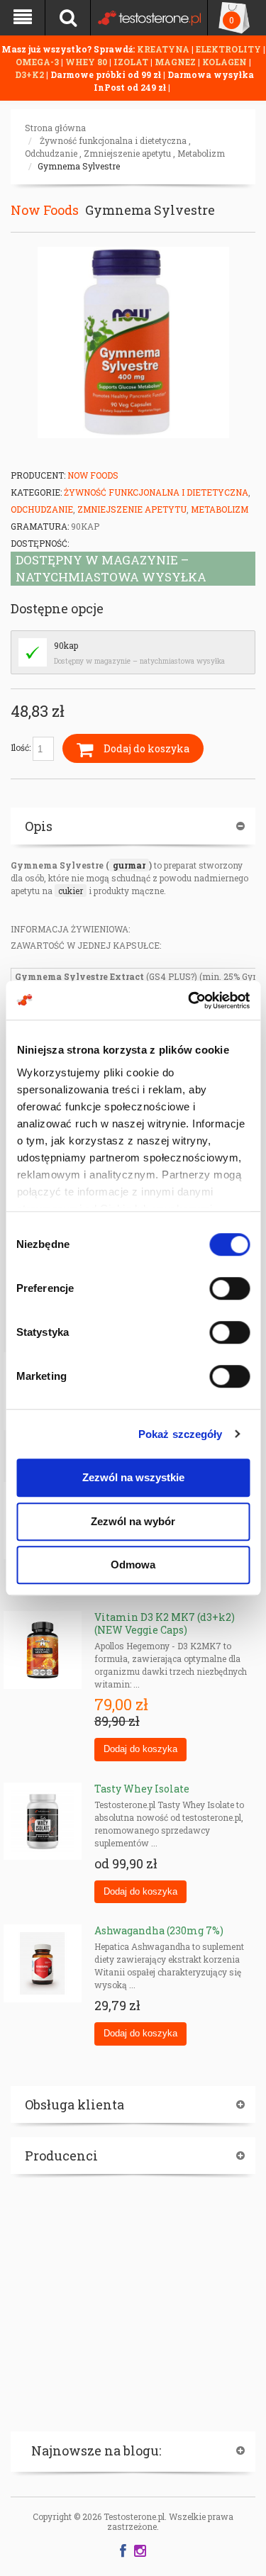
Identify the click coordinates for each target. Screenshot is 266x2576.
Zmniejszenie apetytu (127, 153)
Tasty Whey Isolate (142, 1789)
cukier (71, 891)
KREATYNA (164, 49)
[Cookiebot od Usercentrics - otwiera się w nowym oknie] (189, 1000)
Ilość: (22, 747)
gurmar (129, 865)
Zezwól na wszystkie (133, 1477)
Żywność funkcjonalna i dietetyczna (113, 140)
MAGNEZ (176, 62)
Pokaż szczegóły (181, 1434)
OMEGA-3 (38, 62)
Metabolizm (201, 153)
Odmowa (133, 1565)
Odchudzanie (51, 153)
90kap (66, 645)
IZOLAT (132, 62)
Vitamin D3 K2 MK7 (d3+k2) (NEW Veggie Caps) (165, 1623)
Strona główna (55, 128)
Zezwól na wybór (133, 1521)
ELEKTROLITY (228, 49)
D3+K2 (29, 74)
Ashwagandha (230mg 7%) (159, 1930)
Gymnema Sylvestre (79, 166)
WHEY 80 (86, 62)
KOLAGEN (226, 62)
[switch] (229, 1288)
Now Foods (45, 210)
